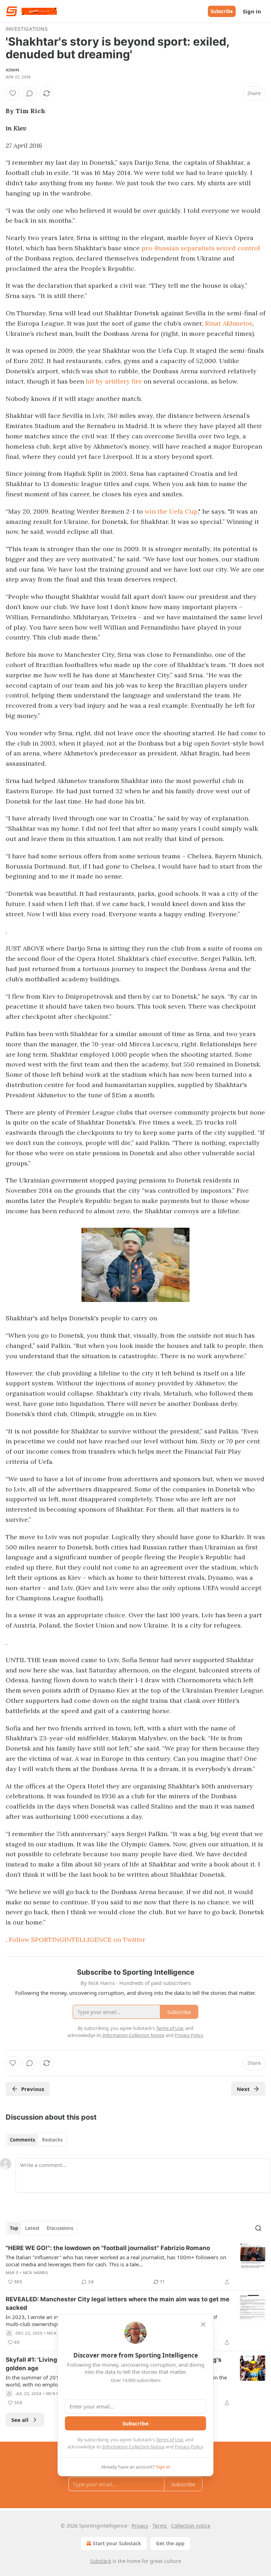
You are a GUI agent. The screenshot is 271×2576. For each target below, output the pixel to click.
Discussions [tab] (60, 2228)
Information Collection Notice (133, 2447)
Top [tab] (14, 2228)
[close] (203, 2324)
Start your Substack (117, 2543)
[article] (135, 2265)
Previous (33, 2089)
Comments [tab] (22, 2140)
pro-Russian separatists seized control (201, 248)
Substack (101, 2561)
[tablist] (36, 2140)
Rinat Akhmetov (229, 323)
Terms (160, 2526)
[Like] (13, 93)
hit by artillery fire (114, 381)
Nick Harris (35, 2273)
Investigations (27, 29)
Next (243, 2089)
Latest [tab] (32, 2228)
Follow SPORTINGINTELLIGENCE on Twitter (77, 1940)
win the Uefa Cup (171, 511)
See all (20, 2420)
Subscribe (222, 11)
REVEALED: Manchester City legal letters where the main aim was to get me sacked (118, 2303)
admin (12, 70)
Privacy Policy (189, 2447)
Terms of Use (170, 2440)
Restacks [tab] (52, 2140)
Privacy (140, 2526)
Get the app (170, 2543)
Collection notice (191, 2526)
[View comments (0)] (30, 93)
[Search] (258, 2228)
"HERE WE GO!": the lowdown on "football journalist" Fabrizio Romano (108, 2248)
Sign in (252, 11)
